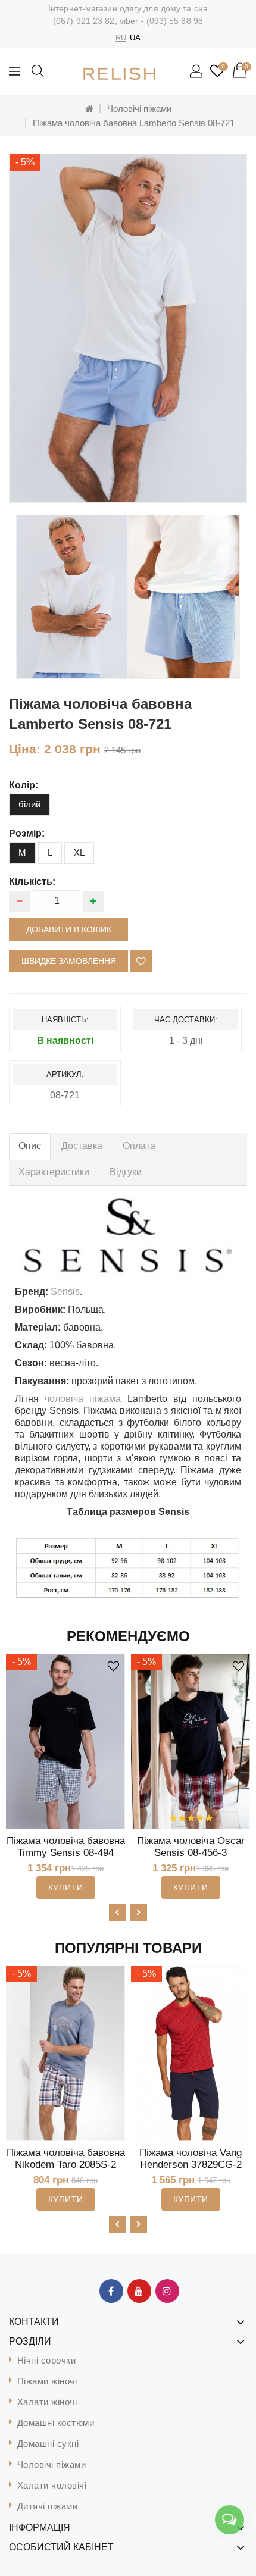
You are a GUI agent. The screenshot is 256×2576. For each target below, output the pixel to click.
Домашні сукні (48, 2444)
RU (121, 38)
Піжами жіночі (47, 2381)
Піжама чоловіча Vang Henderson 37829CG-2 (191, 2159)
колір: (24, 785)
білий (29, 804)
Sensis (65, 1292)
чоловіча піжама (83, 1399)
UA (135, 38)
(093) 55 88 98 (175, 21)
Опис (30, 1146)
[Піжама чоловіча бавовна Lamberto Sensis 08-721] (72, 597)
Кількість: (32, 882)
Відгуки (126, 1172)
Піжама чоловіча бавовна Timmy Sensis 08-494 (66, 1847)
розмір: (27, 833)
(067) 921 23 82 (84, 21)
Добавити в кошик (69, 929)
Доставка (82, 1146)
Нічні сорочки (47, 2360)
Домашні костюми (56, 2423)
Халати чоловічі (52, 2485)
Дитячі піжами (48, 2506)
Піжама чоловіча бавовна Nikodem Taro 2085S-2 (66, 2159)
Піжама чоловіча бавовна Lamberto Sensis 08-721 (134, 123)
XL (79, 852)
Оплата (139, 1146)
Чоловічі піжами (139, 109)
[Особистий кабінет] (197, 72)
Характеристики (54, 1172)
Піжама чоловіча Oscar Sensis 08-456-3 (191, 1847)
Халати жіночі (47, 2402)
